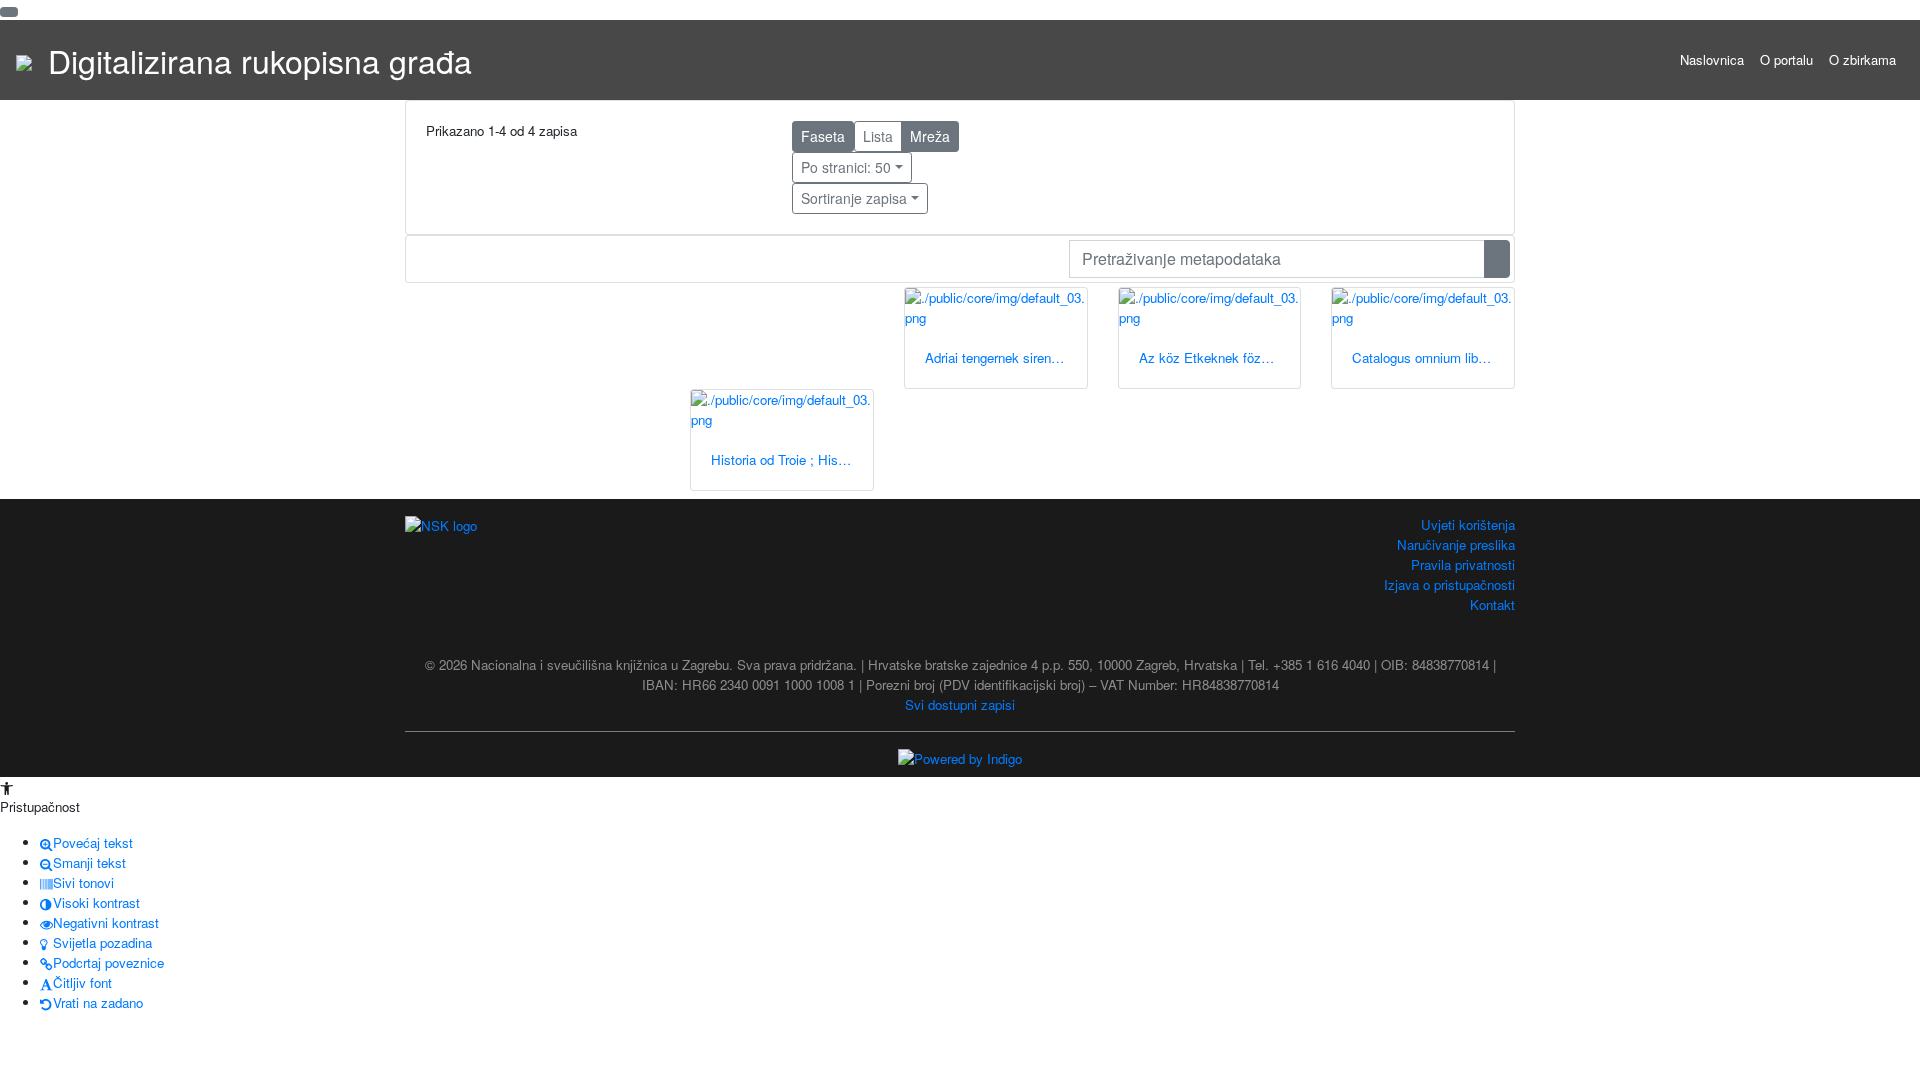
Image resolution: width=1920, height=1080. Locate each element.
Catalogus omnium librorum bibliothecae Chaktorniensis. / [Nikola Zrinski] (1433, 357)
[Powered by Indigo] (960, 757)
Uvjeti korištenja (1468, 524)
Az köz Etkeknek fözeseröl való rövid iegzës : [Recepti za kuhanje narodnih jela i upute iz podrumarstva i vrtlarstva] (1220, 357)
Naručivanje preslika (1456, 544)
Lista (878, 136)
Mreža (930, 136)
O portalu (1786, 59)
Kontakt (1492, 604)
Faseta (823, 136)
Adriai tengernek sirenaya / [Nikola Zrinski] (1006, 357)
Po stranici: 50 (846, 167)
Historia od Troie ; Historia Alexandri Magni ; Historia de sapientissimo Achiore (792, 459)
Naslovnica (1712, 59)
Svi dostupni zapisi (960, 704)
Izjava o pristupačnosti (1449, 584)
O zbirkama (1862, 59)
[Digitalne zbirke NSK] (24, 60)
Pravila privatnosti (1463, 564)
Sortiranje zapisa (854, 198)
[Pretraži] (1497, 259)
